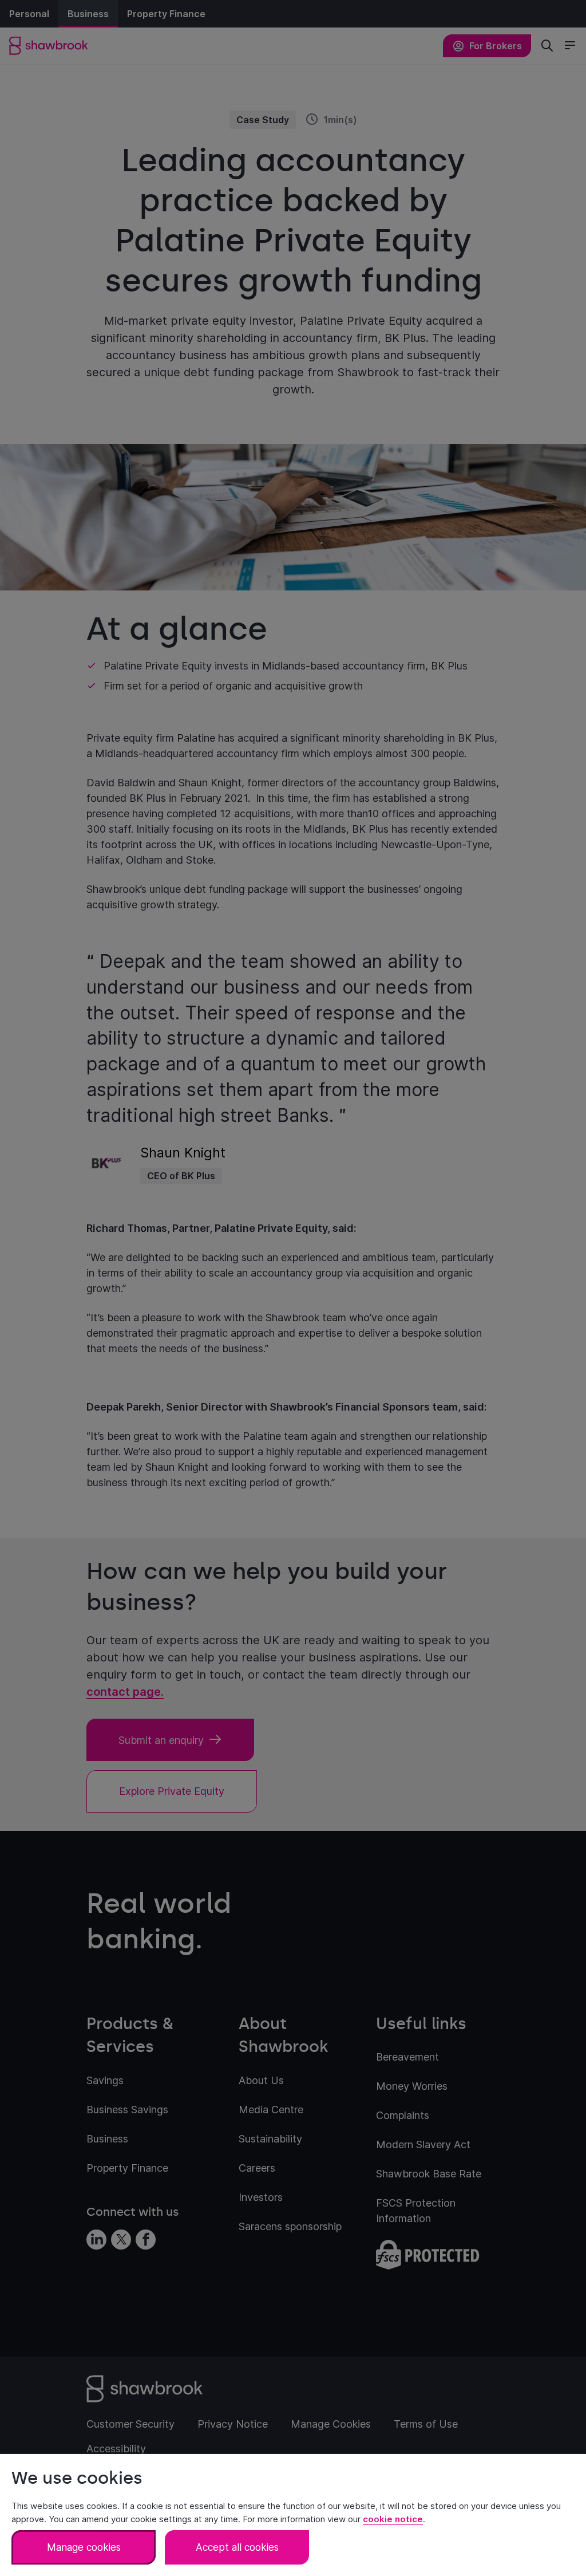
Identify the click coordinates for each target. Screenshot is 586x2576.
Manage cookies (84, 2547)
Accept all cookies (237, 2547)
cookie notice (393, 2519)
